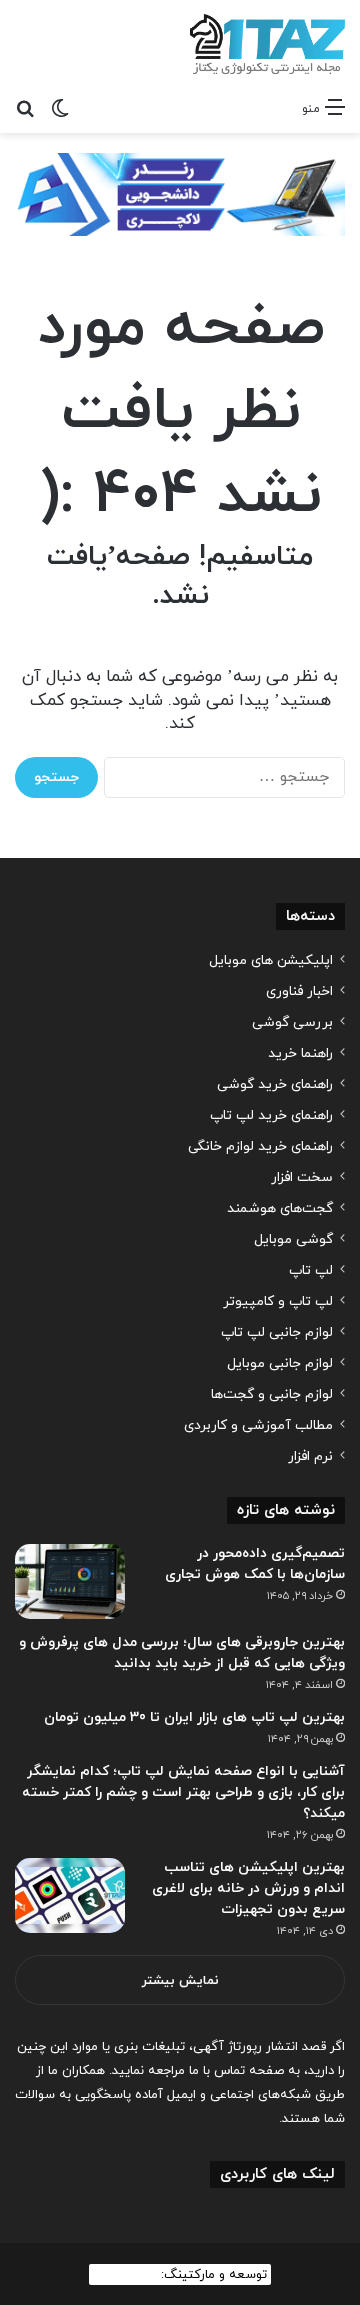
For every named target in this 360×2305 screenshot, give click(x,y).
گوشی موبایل (293, 1239)
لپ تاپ (311, 1270)
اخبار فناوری (299, 991)
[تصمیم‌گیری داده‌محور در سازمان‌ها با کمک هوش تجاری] (70, 1581)
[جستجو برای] (25, 108)
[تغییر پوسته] (60, 108)
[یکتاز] (267, 44)
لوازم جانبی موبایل (280, 1363)
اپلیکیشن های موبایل (271, 960)
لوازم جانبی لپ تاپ (277, 1332)
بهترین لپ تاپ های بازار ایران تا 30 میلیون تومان (194, 1717)
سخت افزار (302, 1177)
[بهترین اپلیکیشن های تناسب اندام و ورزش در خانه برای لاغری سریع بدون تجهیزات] (70, 1895)
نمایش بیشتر (180, 1981)
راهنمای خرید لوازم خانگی (260, 1146)
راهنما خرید (300, 1053)
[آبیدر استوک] (180, 193)
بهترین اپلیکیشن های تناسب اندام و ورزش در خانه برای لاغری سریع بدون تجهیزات (248, 1888)
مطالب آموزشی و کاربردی (258, 1425)
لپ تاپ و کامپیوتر (278, 1301)
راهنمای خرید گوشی (275, 1084)
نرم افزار (310, 1456)
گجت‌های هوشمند (280, 1208)
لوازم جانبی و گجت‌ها (272, 1394)
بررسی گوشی (292, 1022)
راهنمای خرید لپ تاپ (271, 1115)
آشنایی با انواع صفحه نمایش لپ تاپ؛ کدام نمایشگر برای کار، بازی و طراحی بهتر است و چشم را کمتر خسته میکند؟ (183, 1792)
